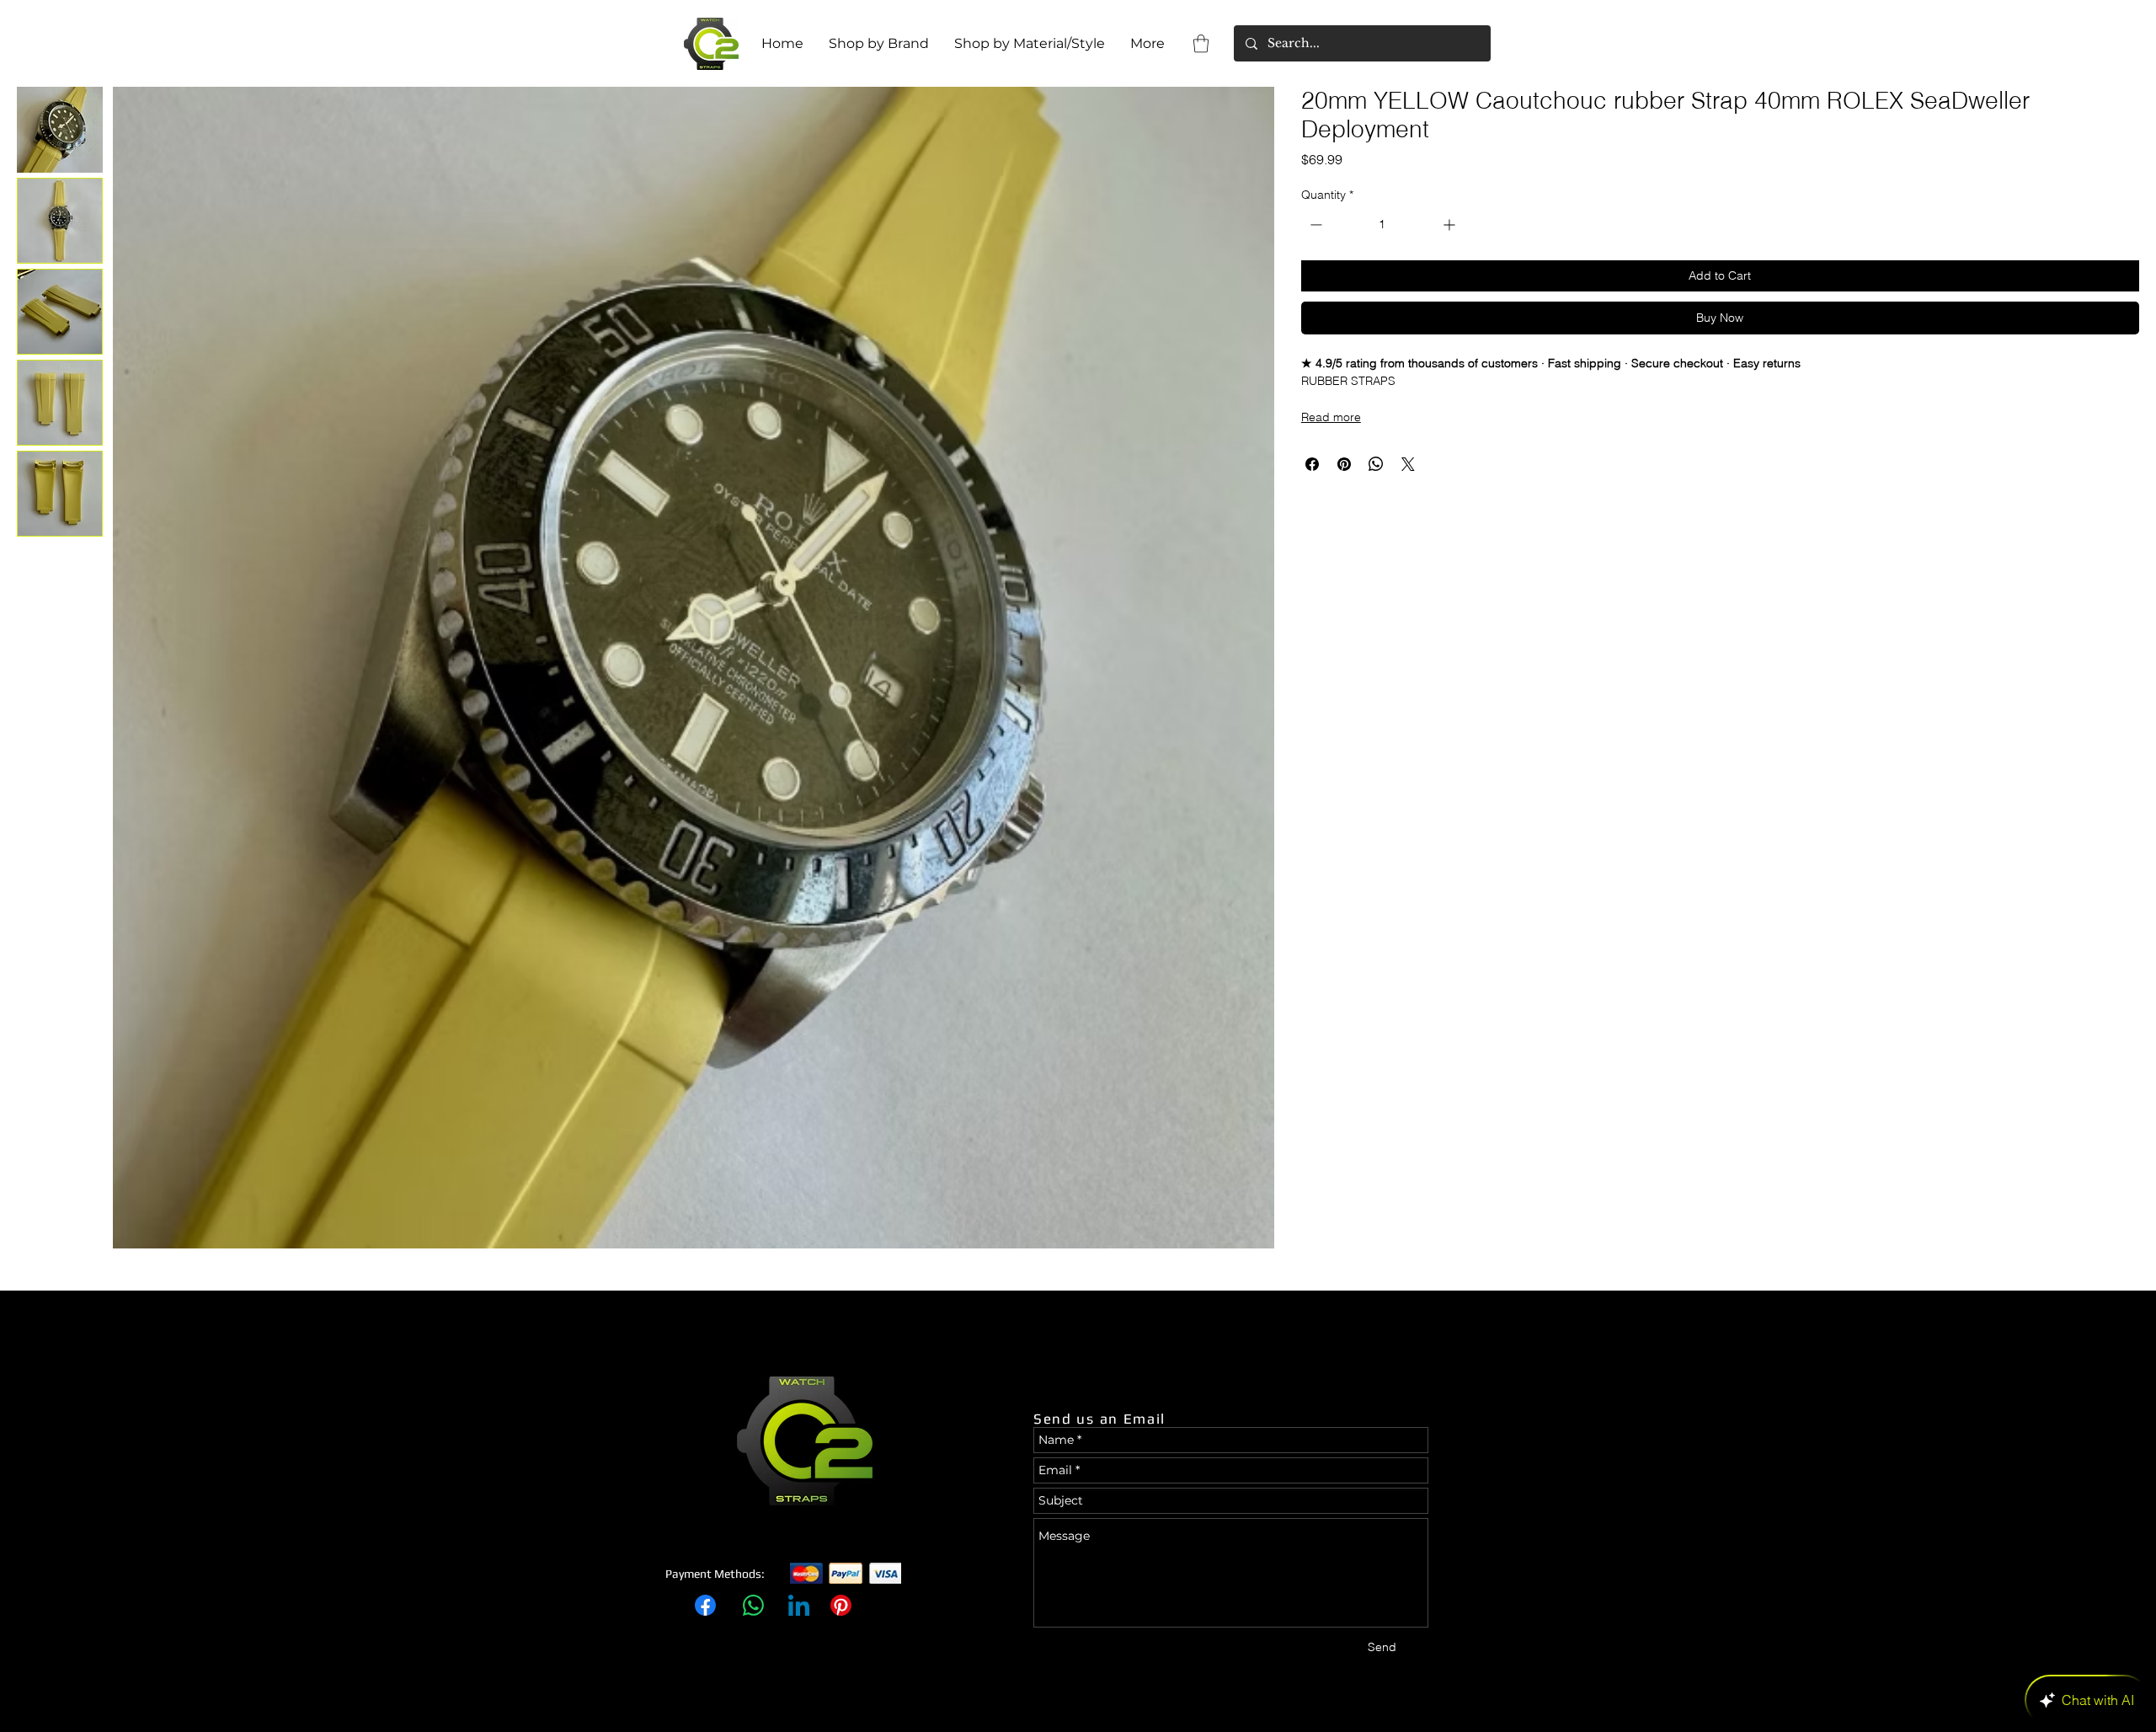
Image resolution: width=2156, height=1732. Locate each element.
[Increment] (1451, 225)
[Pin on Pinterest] (1344, 464)
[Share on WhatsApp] (1376, 464)
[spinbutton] (1382, 225)
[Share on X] (1408, 464)
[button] (1201, 43)
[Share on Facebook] (1312, 464)
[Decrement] (1314, 225)
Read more (1331, 417)
